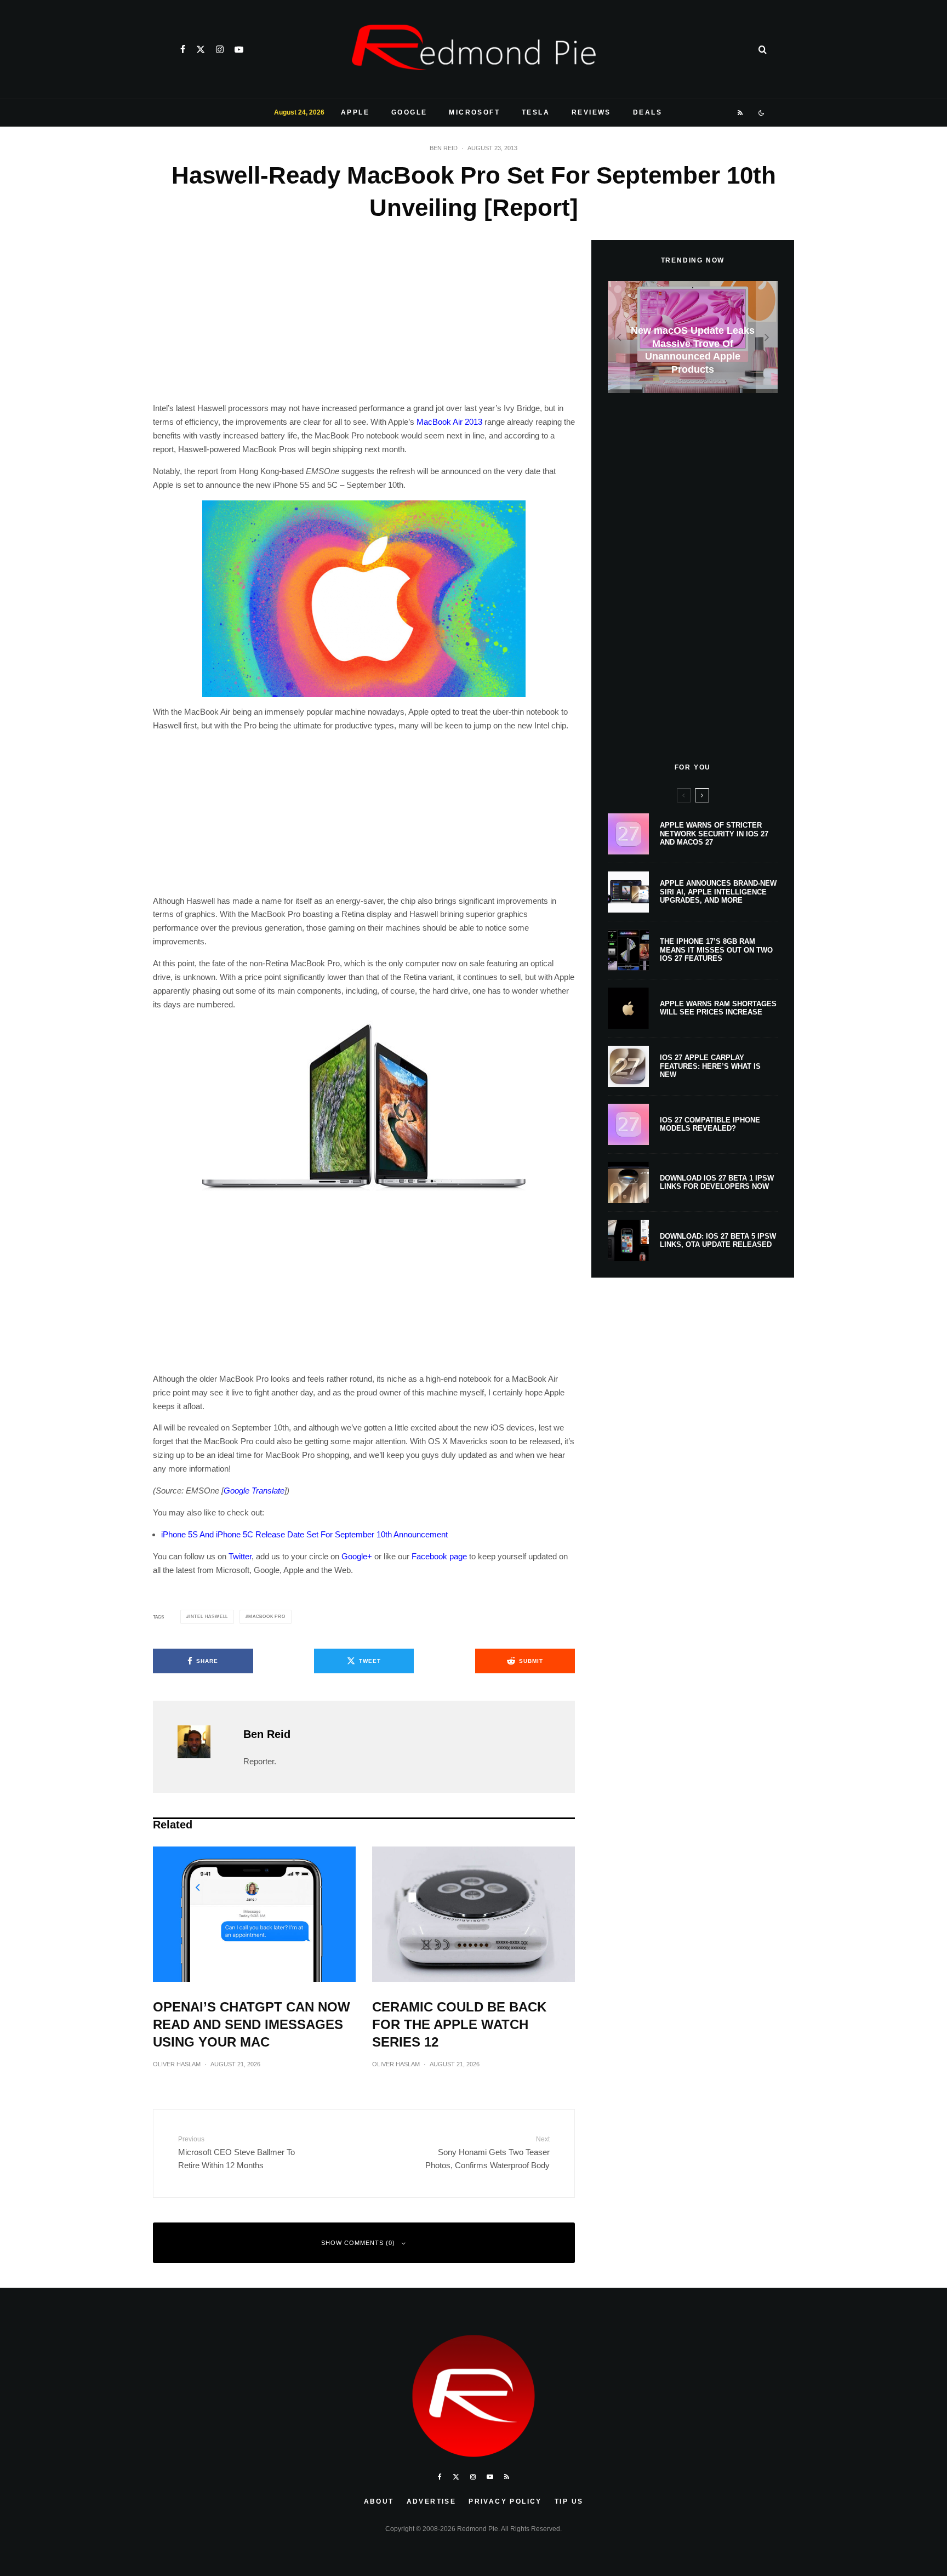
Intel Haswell (209, 1617)
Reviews (591, 112)
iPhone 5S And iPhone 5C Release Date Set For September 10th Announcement (304, 1534)
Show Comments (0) (358, 2243)
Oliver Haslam (177, 2064)
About (379, 2501)
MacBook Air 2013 (449, 422)
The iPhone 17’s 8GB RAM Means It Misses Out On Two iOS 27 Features (716, 950)
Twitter (240, 1556)
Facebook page (439, 1556)
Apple (355, 112)
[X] (201, 49)
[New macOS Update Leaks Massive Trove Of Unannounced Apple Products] (693, 337)
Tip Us (569, 2501)
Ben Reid (444, 148)
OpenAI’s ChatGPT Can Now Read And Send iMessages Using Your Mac (252, 2024)
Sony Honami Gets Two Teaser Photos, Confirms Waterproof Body (487, 2153)
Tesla (536, 112)
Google (409, 112)
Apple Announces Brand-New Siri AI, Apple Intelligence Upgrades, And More (718, 892)
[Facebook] (183, 49)
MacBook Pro (267, 1617)
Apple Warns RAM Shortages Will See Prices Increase (718, 1008)
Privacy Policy (505, 2501)
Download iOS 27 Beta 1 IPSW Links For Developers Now (717, 1182)
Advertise (432, 2501)
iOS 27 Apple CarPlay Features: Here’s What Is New (710, 1066)
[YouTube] (239, 49)
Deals (648, 112)
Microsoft (474, 112)
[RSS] (741, 113)
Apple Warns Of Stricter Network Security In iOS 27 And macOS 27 (714, 834)
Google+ (357, 1556)
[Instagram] (220, 49)
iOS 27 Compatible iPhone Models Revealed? (710, 1124)
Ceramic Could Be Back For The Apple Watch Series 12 (459, 2024)
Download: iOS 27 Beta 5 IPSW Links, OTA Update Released (718, 1241)
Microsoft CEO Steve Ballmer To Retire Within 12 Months (236, 2153)
